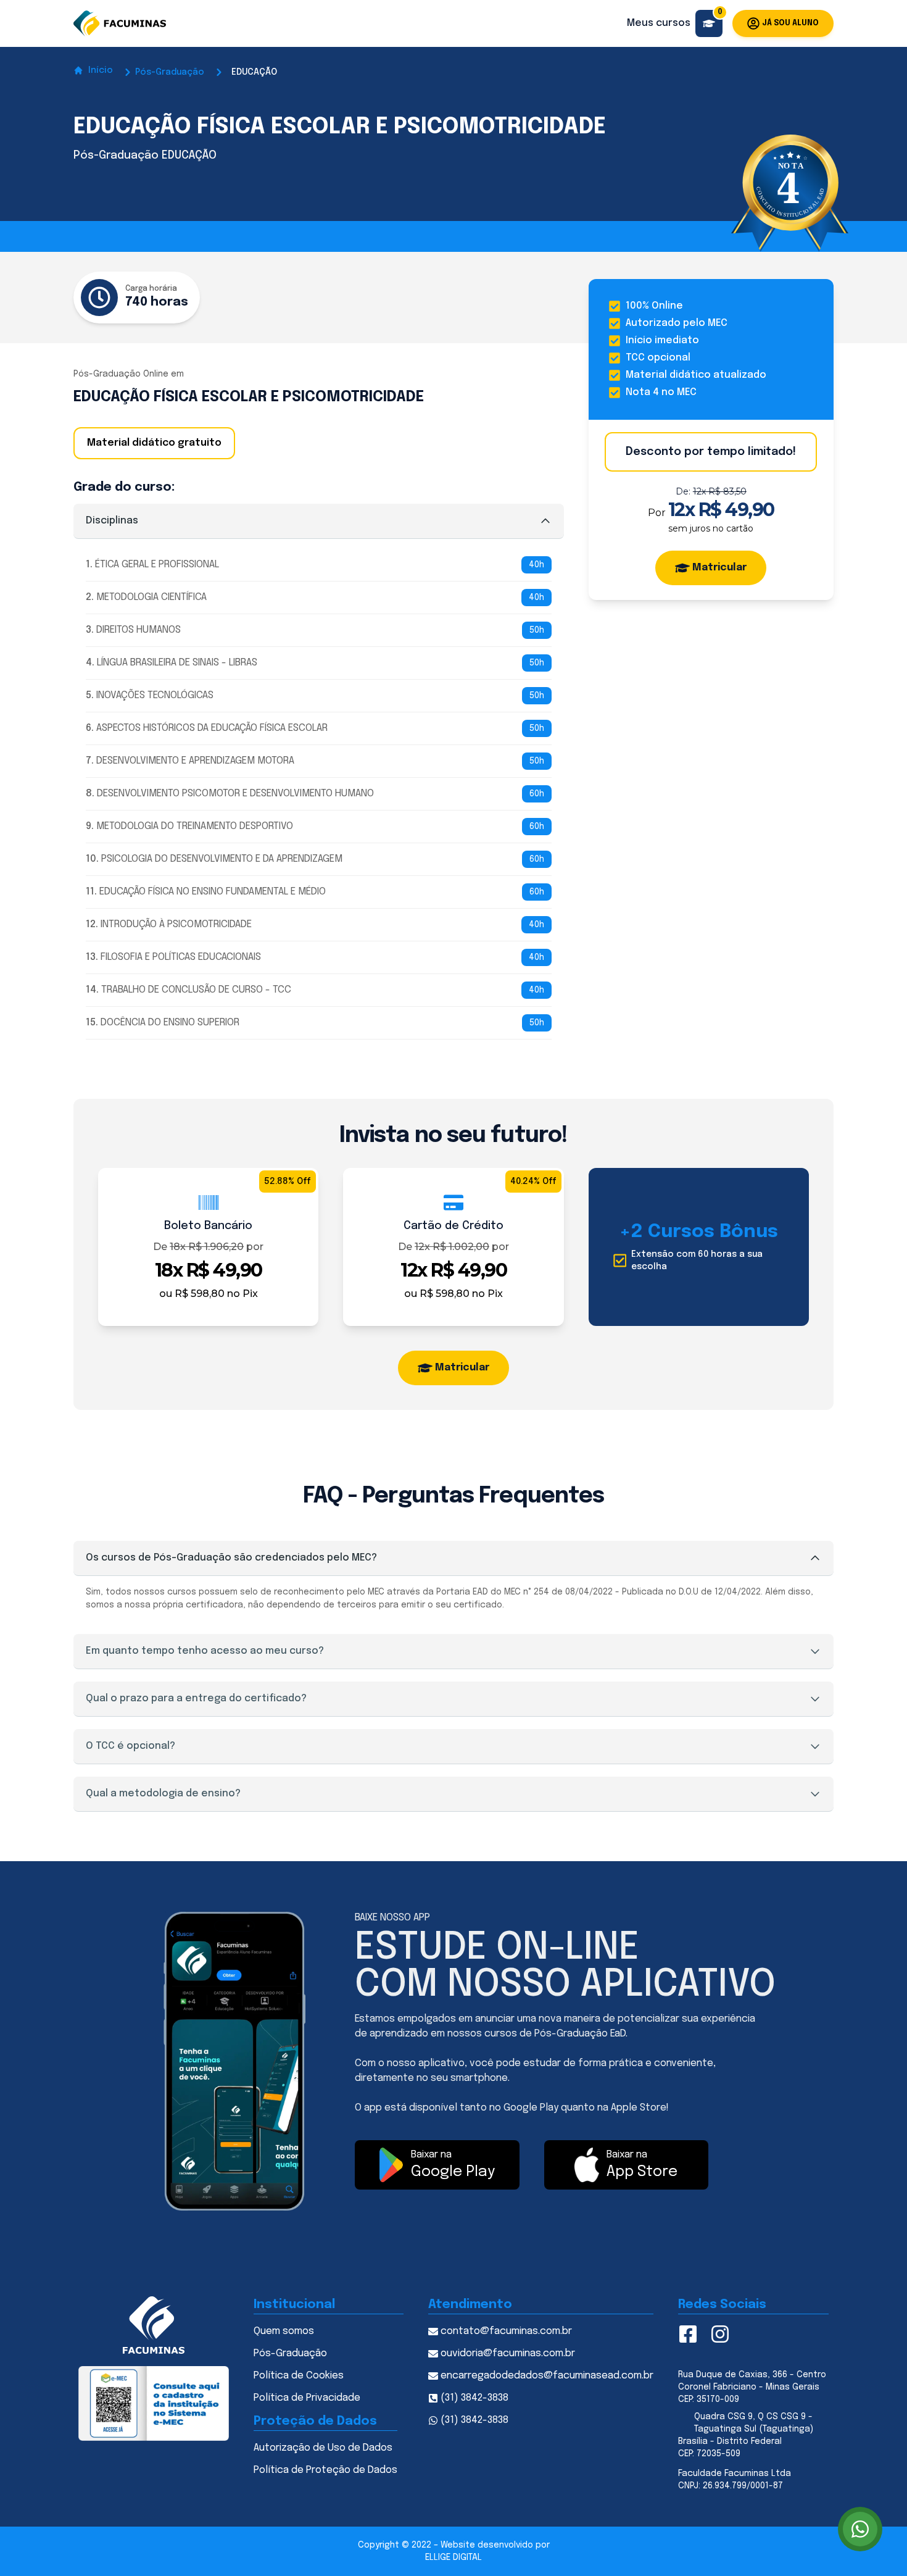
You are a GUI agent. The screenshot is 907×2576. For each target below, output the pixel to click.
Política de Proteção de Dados (325, 2470)
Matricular (719, 568)
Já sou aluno (790, 23)
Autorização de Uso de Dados (323, 2448)
